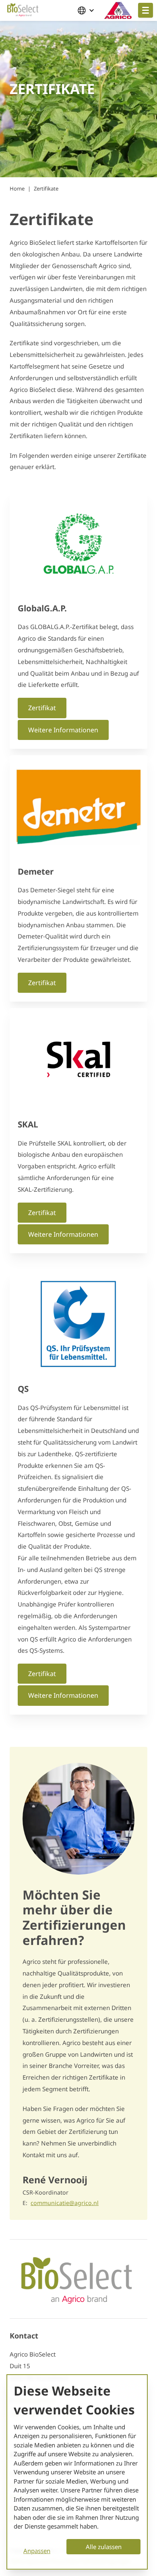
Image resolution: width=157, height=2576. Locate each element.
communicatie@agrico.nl (65, 2203)
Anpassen (37, 2551)
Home (17, 189)
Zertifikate (46, 189)
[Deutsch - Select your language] (88, 10)
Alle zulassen (104, 2547)
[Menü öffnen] (146, 10)
